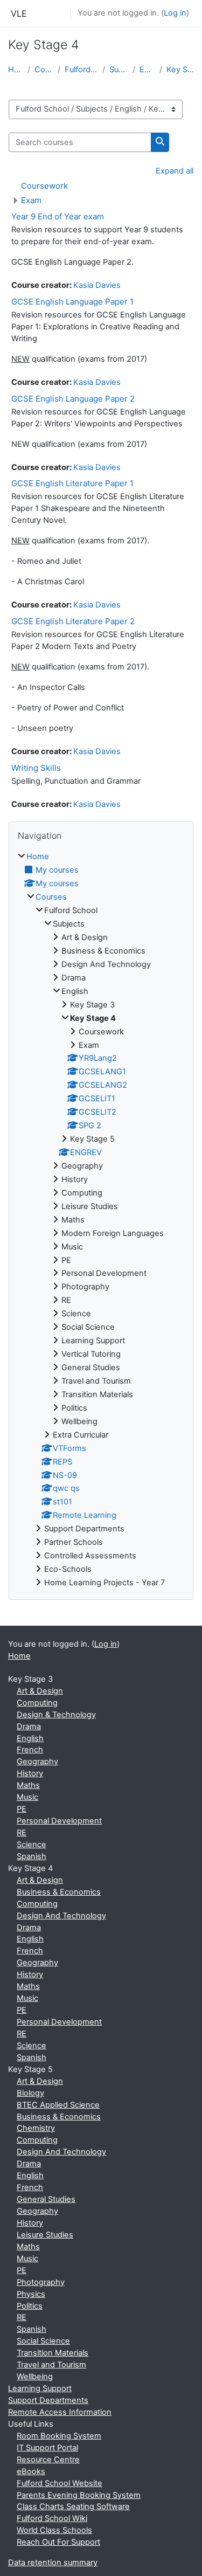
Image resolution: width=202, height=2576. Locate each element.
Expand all (175, 171)
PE (22, 1809)
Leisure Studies (45, 2235)
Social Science (43, 2341)
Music (27, 1797)
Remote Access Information (60, 2412)
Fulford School (81, 70)
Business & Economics (59, 1892)
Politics (30, 2306)
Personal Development (59, 1821)
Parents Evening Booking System (79, 2495)
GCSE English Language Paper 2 (73, 399)
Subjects (119, 70)
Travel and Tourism (51, 2365)
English (147, 70)
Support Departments (48, 2400)
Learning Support (40, 2388)
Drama (29, 1726)
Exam (31, 200)
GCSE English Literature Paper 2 (73, 621)
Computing (37, 1703)
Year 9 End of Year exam (58, 216)
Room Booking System (59, 2436)
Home (16, 70)
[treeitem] (101, 1220)
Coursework (44, 186)
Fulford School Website (60, 2483)
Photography (41, 2282)
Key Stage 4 (180, 70)
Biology (30, 2093)
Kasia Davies (97, 285)
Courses (44, 70)
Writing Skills (36, 768)
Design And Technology (61, 1916)
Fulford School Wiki (52, 2518)
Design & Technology (56, 1715)
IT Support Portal (47, 2448)
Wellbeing (35, 2377)
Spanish (32, 1856)
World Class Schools (54, 2530)
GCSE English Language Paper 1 (72, 302)
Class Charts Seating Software (73, 2506)
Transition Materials (53, 2353)
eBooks (31, 2471)
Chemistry (36, 2128)
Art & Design (40, 1691)
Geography (37, 1762)
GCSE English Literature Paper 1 (72, 483)
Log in (175, 13)
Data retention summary (53, 2563)
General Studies (46, 2199)
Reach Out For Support (58, 2542)
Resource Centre (48, 2460)
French (30, 1750)
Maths (28, 1785)
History (30, 1773)
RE (22, 1833)
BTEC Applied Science (58, 2105)
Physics (31, 2294)
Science (32, 1845)
